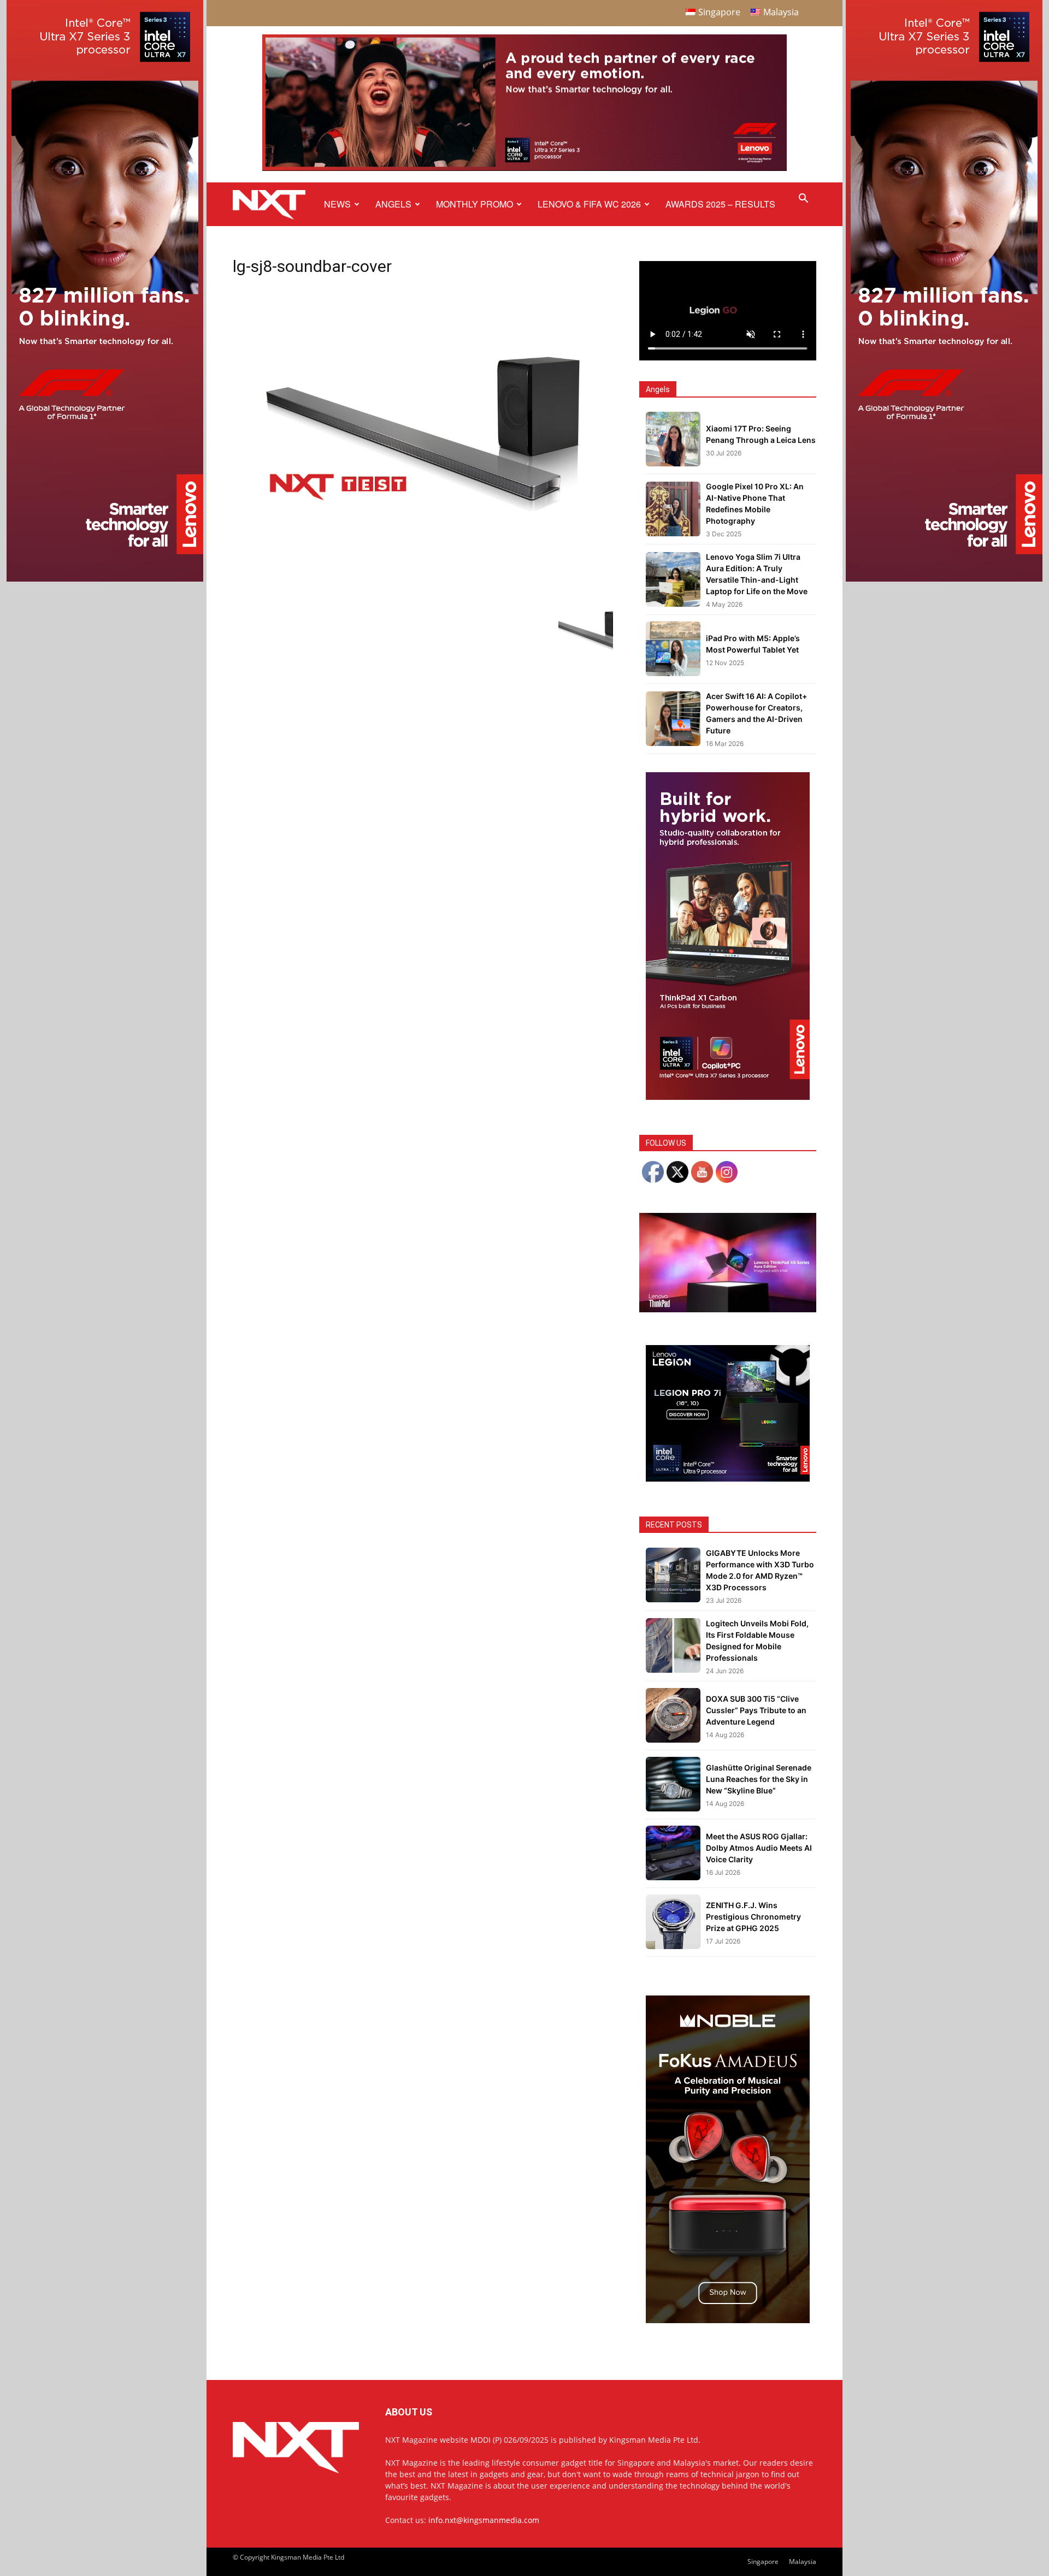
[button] (803, 200)
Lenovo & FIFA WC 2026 (589, 204)
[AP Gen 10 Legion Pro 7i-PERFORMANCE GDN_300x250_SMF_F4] (728, 1479)
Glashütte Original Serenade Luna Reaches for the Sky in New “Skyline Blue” (759, 1779)
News (337, 204)
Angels (393, 204)
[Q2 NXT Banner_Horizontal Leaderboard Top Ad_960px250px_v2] (524, 168)
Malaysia (803, 2562)
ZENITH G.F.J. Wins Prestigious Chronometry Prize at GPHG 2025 (753, 1917)
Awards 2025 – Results (720, 204)
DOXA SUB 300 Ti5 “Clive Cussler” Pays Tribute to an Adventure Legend (756, 1710)
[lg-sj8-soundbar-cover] (423, 569)
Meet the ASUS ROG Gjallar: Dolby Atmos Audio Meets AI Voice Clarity (759, 1848)
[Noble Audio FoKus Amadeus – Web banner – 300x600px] (728, 2320)
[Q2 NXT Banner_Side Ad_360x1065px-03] (105, 579)
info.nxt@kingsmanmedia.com (484, 2520)
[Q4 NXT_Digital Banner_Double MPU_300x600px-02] (728, 1097)
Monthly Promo (475, 204)
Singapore (763, 2562)
